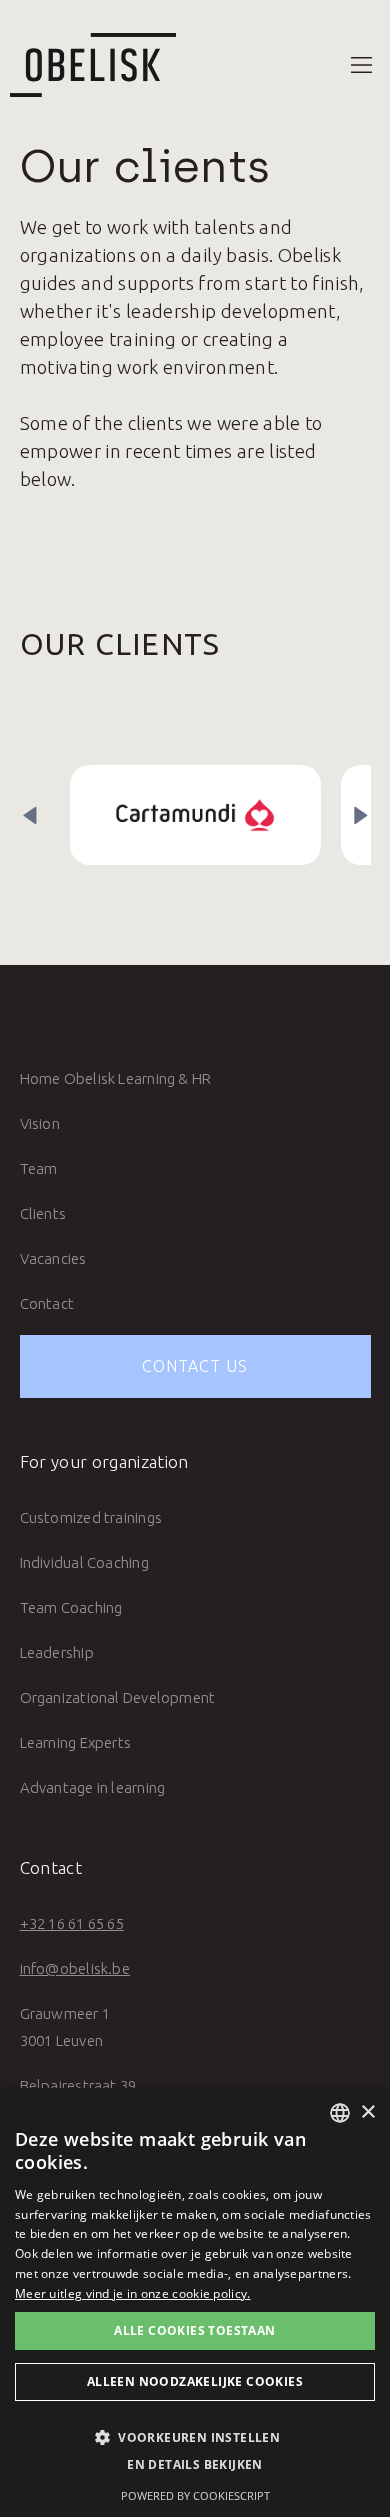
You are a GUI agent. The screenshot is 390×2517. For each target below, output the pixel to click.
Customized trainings (91, 1517)
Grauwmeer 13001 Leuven (65, 2027)
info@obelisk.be (75, 1968)
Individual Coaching (84, 1562)
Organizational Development (118, 1697)
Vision (40, 1123)
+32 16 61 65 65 (72, 1923)
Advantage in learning (93, 1787)
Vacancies (53, 1258)
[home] (88, 65)
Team (39, 1168)
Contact (47, 1303)
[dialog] (195, 2302)
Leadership (57, 1652)
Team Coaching (71, 1607)
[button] (361, 65)
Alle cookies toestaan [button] (194, 2330)
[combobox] (340, 2113)
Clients (43, 1213)
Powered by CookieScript (195, 2495)
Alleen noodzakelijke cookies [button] (195, 2381)
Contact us (195, 1366)
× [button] (367, 2112)
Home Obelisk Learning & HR (116, 1078)
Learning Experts (76, 1742)
